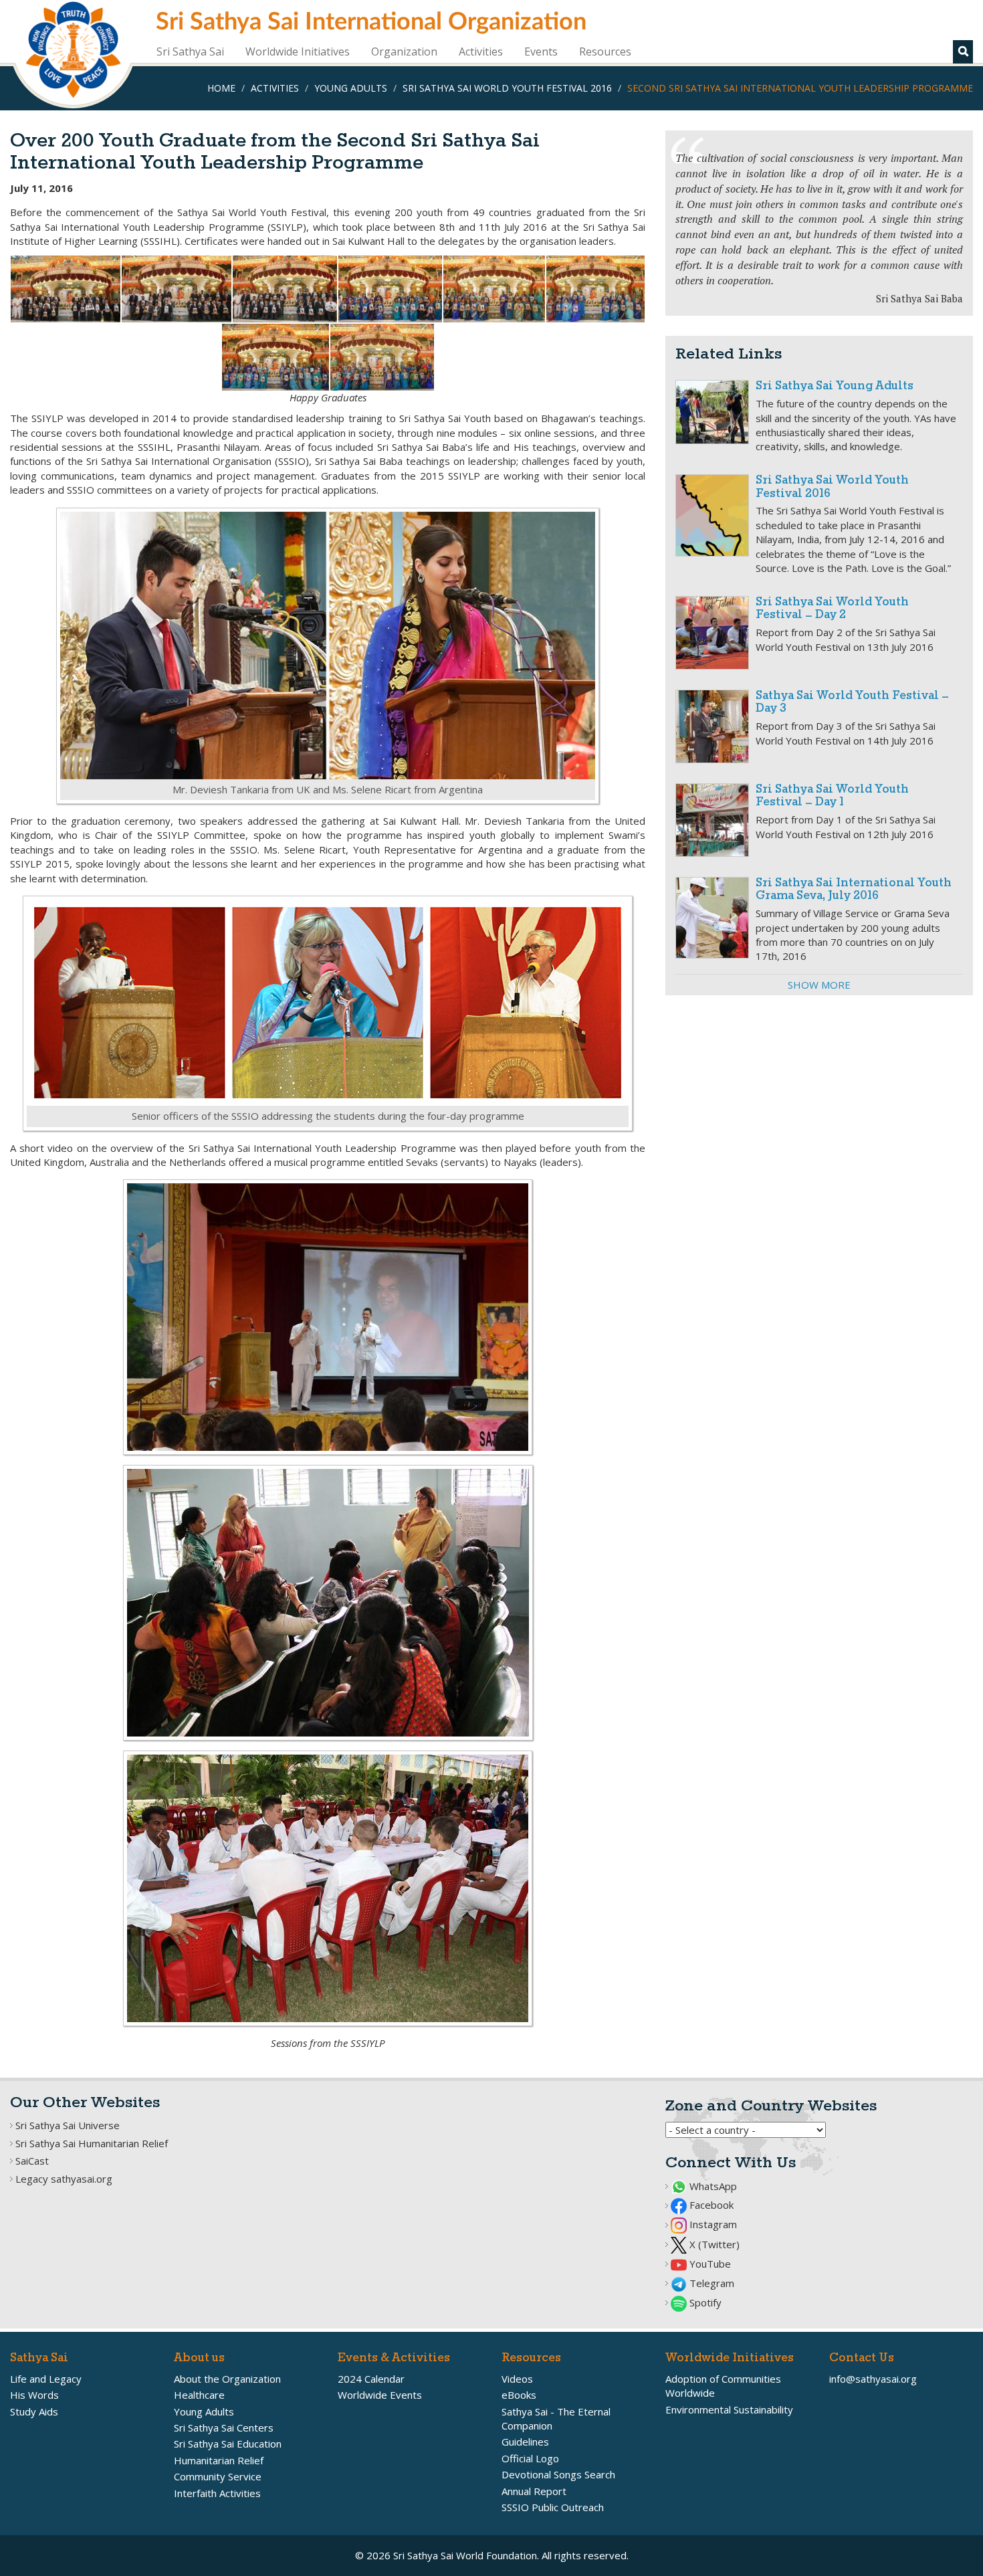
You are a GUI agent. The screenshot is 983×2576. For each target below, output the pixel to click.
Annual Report (534, 2491)
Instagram (712, 2224)
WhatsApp (712, 2186)
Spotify (704, 2302)
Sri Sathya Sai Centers (224, 2428)
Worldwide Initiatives (298, 52)
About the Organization (227, 2379)
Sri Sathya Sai (190, 52)
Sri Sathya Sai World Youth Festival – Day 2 (832, 609)
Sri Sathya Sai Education (228, 2444)
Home (221, 88)
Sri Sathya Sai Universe (68, 2125)
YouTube (709, 2264)
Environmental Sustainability (729, 2409)
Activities (481, 52)
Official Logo (530, 2458)
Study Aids (34, 2411)
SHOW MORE (819, 985)
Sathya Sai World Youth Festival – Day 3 (852, 703)
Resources (605, 52)
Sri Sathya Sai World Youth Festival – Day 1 (832, 796)
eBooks (519, 2395)
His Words (34, 2395)
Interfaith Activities (217, 2493)
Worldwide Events (380, 2395)
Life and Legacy (46, 2379)
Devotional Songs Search (558, 2474)
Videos (517, 2379)
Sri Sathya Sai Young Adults (835, 386)
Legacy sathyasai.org (64, 2179)
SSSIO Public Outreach (553, 2507)
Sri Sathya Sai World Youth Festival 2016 (507, 88)
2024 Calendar (371, 2379)
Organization (404, 52)
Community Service (218, 2476)
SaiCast (32, 2161)
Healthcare (199, 2395)
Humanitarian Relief (219, 2460)
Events (541, 52)
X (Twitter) (713, 2244)
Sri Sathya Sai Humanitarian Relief (92, 2143)
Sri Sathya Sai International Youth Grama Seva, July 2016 (854, 890)
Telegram (711, 2283)
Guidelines (525, 2442)
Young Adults (351, 88)
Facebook (710, 2205)
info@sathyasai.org (873, 2379)
